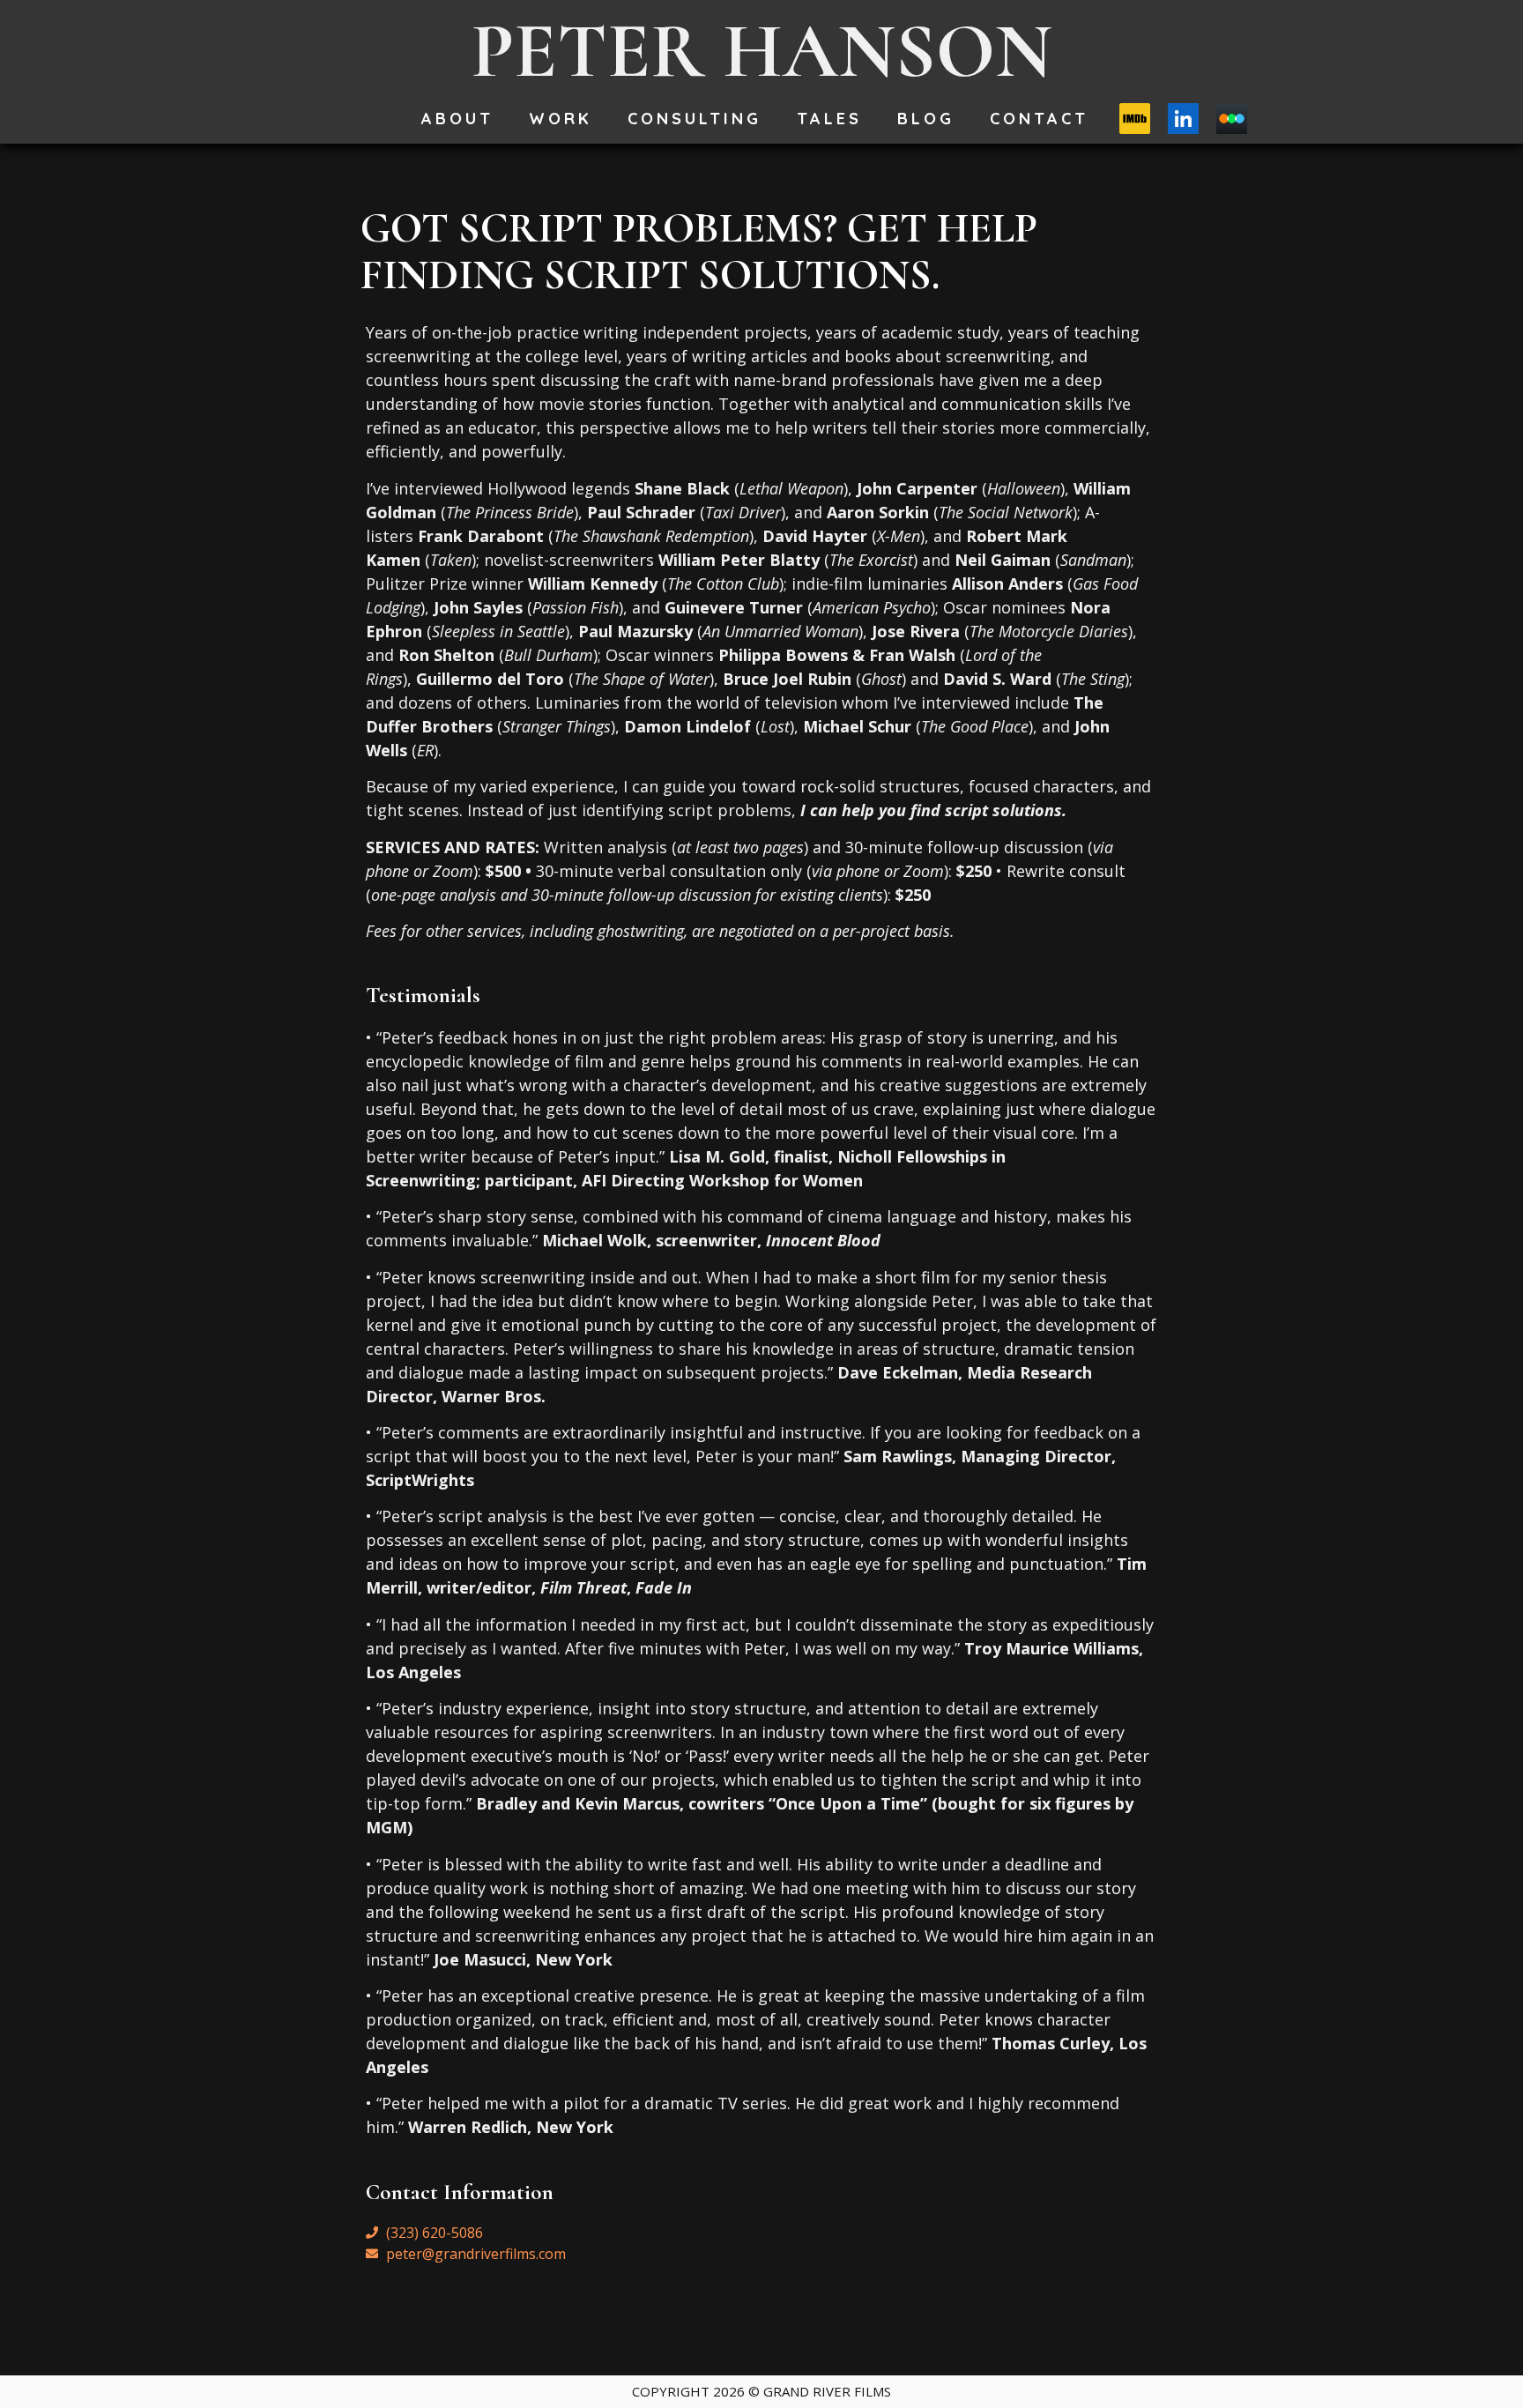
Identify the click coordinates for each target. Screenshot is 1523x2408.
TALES (829, 119)
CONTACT (1039, 119)
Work (561, 119)
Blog (926, 119)
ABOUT (457, 119)
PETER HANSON (762, 51)
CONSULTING (695, 119)
